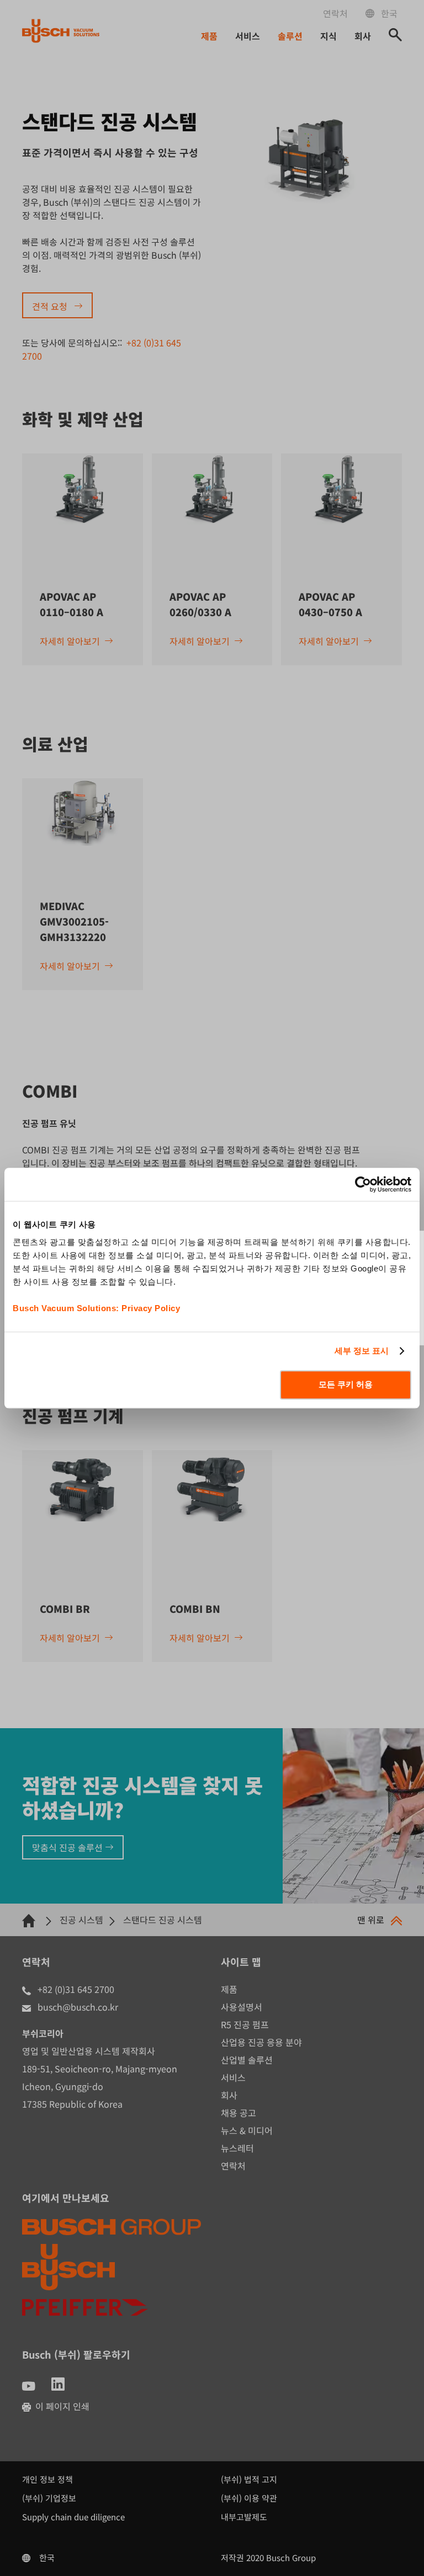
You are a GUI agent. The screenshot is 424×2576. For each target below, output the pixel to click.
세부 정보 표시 (362, 1351)
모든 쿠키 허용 (346, 1384)
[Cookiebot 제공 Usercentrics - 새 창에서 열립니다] (363, 1184)
